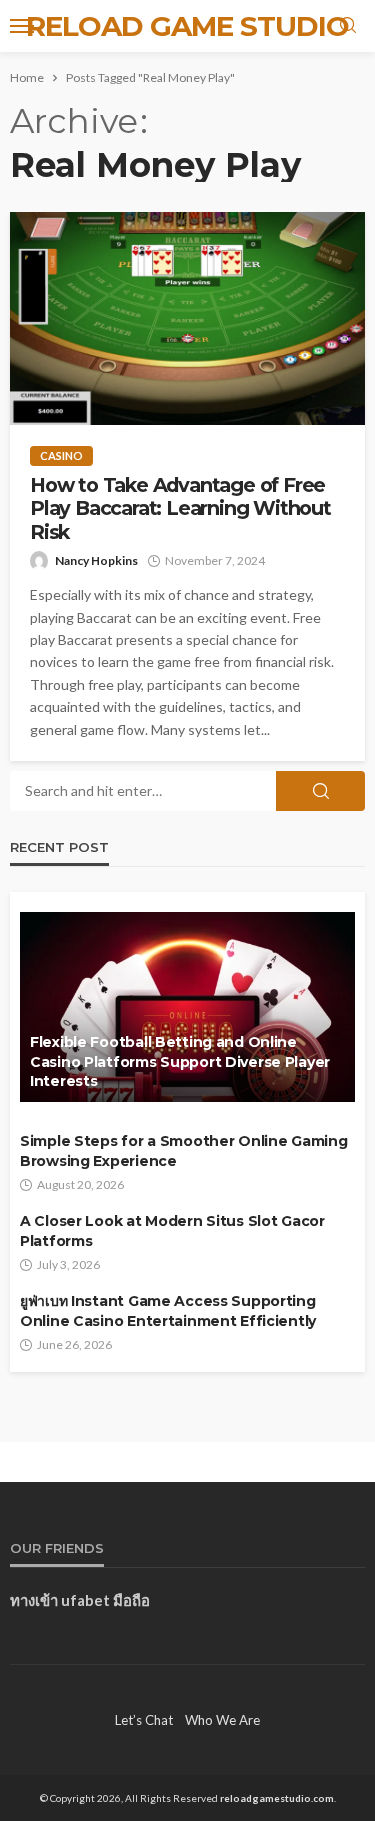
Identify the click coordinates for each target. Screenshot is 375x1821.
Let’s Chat (144, 1720)
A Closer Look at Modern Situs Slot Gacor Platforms (172, 1231)
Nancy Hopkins (96, 560)
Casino (61, 455)
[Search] (348, 26)
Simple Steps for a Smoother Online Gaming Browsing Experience (184, 1151)
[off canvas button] (22, 26)
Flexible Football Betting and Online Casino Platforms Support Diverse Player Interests (180, 1061)
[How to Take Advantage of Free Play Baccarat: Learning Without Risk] (187, 318)
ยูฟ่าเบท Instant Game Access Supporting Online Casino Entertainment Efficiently (168, 1311)
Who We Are (222, 1720)
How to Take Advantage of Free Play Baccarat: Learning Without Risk (180, 509)
